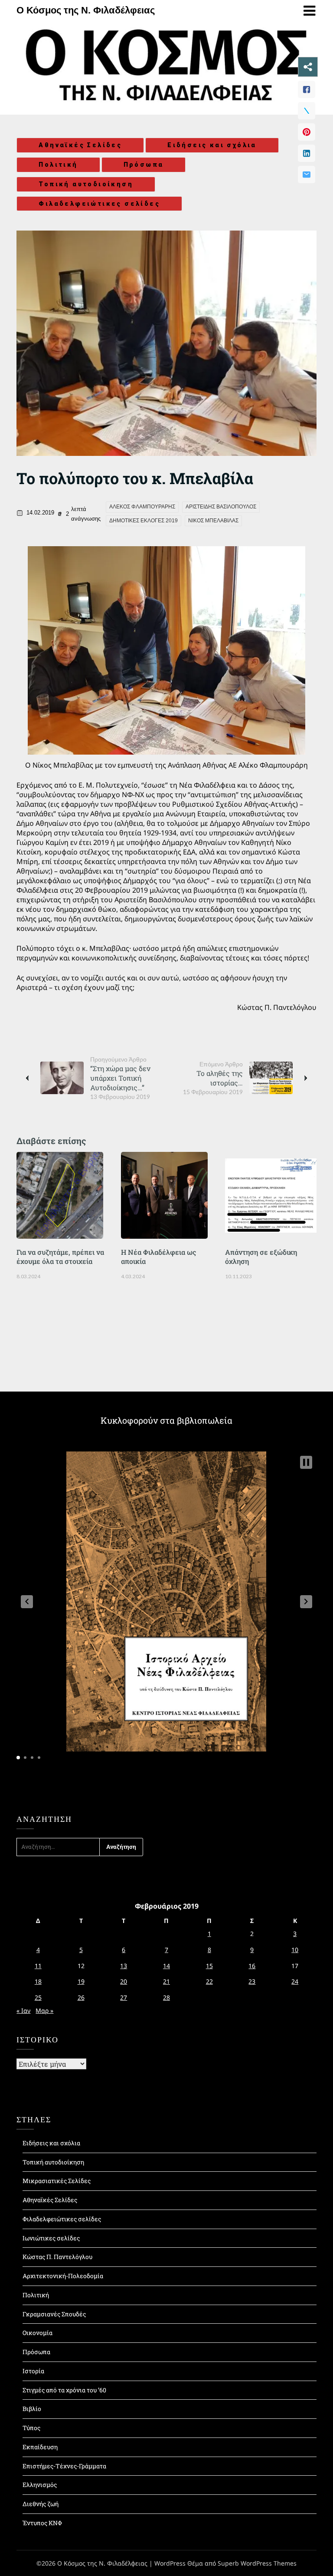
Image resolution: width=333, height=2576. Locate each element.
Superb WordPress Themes (257, 2563)
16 (252, 1966)
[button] (27, 1602)
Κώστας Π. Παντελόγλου (57, 2257)
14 (166, 1966)
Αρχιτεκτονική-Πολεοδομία (63, 2276)
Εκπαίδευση (40, 2447)
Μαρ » (44, 2010)
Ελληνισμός (40, 2485)
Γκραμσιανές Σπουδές (54, 2314)
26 (81, 1997)
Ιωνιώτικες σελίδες (51, 2238)
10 (295, 1950)
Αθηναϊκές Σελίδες (80, 145)
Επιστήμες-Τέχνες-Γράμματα (64, 2466)
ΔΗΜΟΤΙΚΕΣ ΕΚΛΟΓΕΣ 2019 (144, 521)
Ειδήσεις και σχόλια (212, 145)
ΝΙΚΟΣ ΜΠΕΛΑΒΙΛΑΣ (213, 521)
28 (166, 1997)
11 (38, 1966)
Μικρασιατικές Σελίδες (57, 2181)
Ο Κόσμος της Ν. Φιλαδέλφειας (86, 10)
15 (209, 1966)
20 (124, 1981)
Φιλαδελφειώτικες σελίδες (99, 204)
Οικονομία (38, 2333)
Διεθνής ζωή (41, 2504)
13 (124, 1966)
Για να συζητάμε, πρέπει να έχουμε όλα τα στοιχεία (60, 1257)
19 (81, 1981)
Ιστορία (33, 2371)
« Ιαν (23, 2010)
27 (124, 1997)
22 (209, 1981)
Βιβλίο (32, 2409)
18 (38, 1981)
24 (295, 1981)
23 (252, 1981)
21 (166, 1981)
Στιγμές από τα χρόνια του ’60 (64, 2390)
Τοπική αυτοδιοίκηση (86, 184)
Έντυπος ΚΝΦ (42, 2523)
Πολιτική (58, 165)
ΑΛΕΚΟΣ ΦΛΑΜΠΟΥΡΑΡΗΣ (142, 507)
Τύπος (31, 2428)
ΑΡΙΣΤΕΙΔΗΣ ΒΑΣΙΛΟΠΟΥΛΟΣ (221, 507)
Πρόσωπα (144, 165)
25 (38, 1997)
